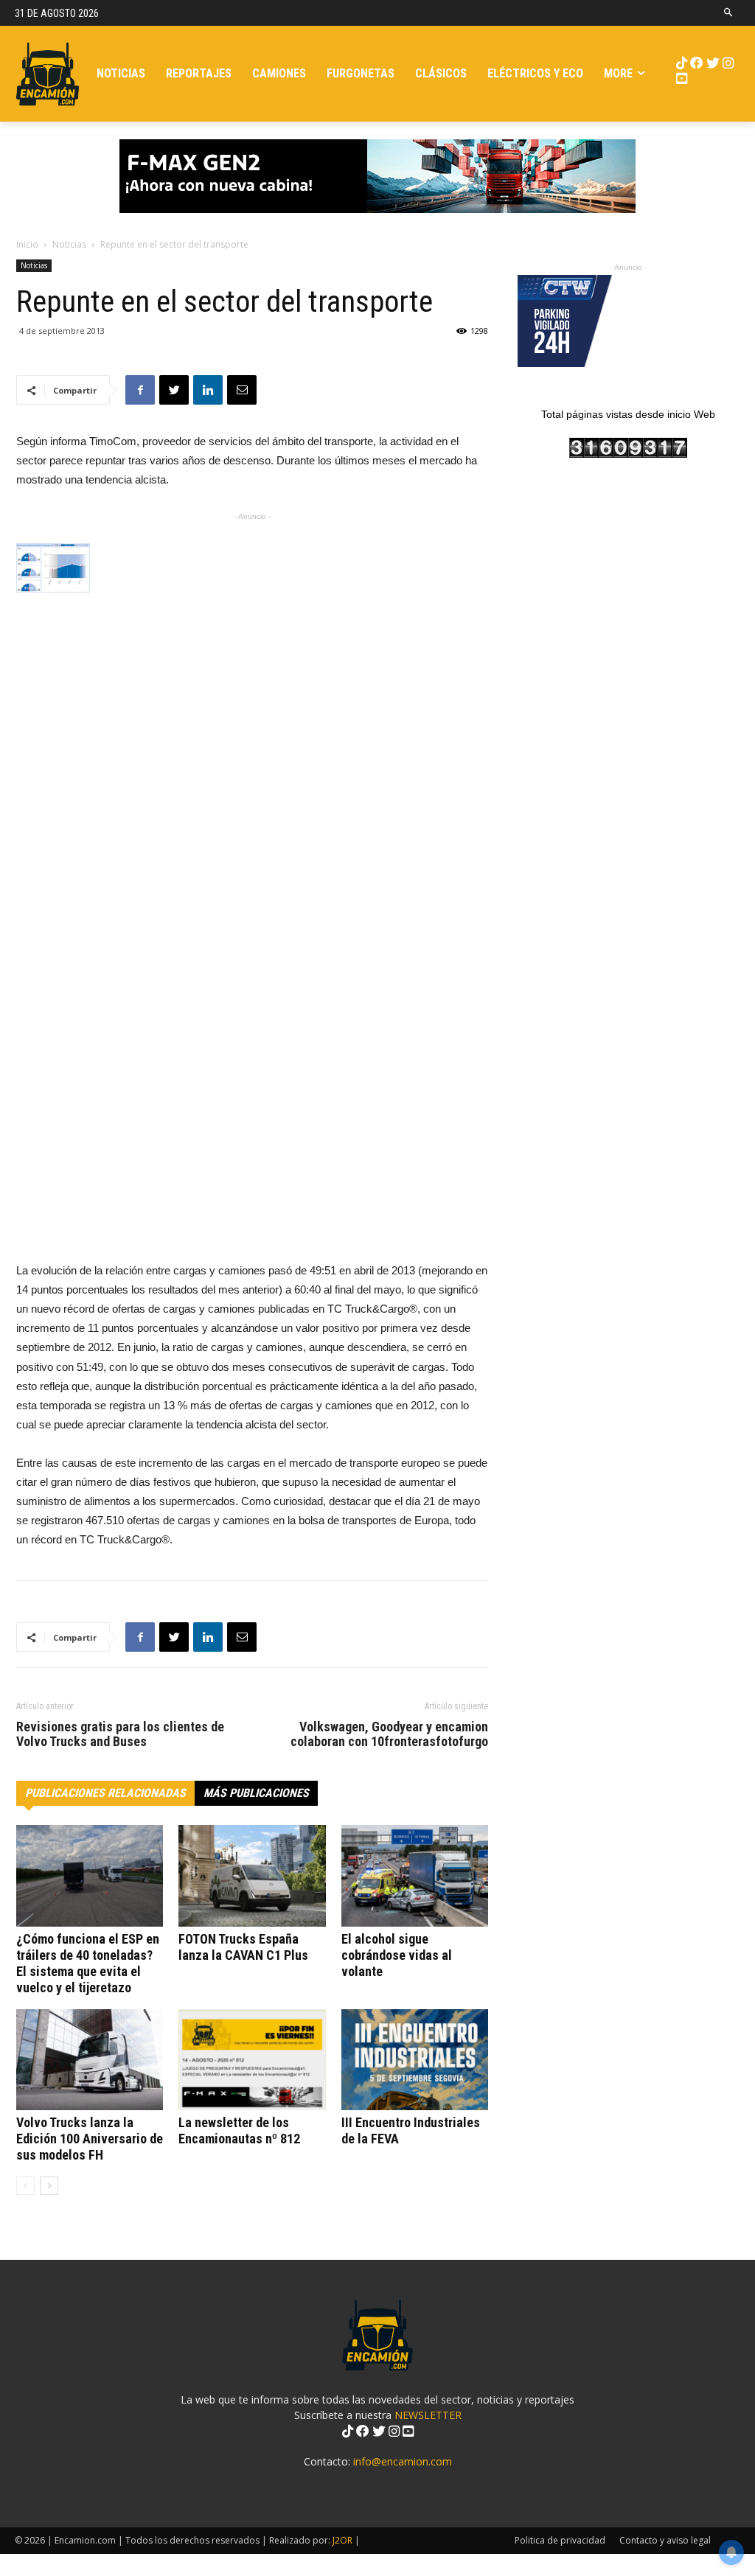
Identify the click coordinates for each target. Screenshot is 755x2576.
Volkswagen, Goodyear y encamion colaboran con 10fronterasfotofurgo (389, 1734)
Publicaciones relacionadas (105, 1793)
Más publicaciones (256, 1793)
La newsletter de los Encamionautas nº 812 (239, 2130)
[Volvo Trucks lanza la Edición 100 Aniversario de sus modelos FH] (90, 2060)
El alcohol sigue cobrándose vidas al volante (397, 1955)
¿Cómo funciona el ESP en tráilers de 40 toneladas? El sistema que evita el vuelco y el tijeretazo (88, 1963)
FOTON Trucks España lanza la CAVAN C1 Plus (243, 1947)
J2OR (342, 2540)
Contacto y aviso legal (665, 2540)
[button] (729, 13)
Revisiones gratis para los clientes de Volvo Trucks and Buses (120, 1734)
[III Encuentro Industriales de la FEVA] (415, 2060)
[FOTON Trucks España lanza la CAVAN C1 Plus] (252, 1875)
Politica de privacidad (560, 2540)
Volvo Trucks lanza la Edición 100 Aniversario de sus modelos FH (90, 2139)
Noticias (69, 244)
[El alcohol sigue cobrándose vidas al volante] (415, 1875)
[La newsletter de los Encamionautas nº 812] (252, 2060)
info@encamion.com (403, 2461)
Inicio (27, 244)
